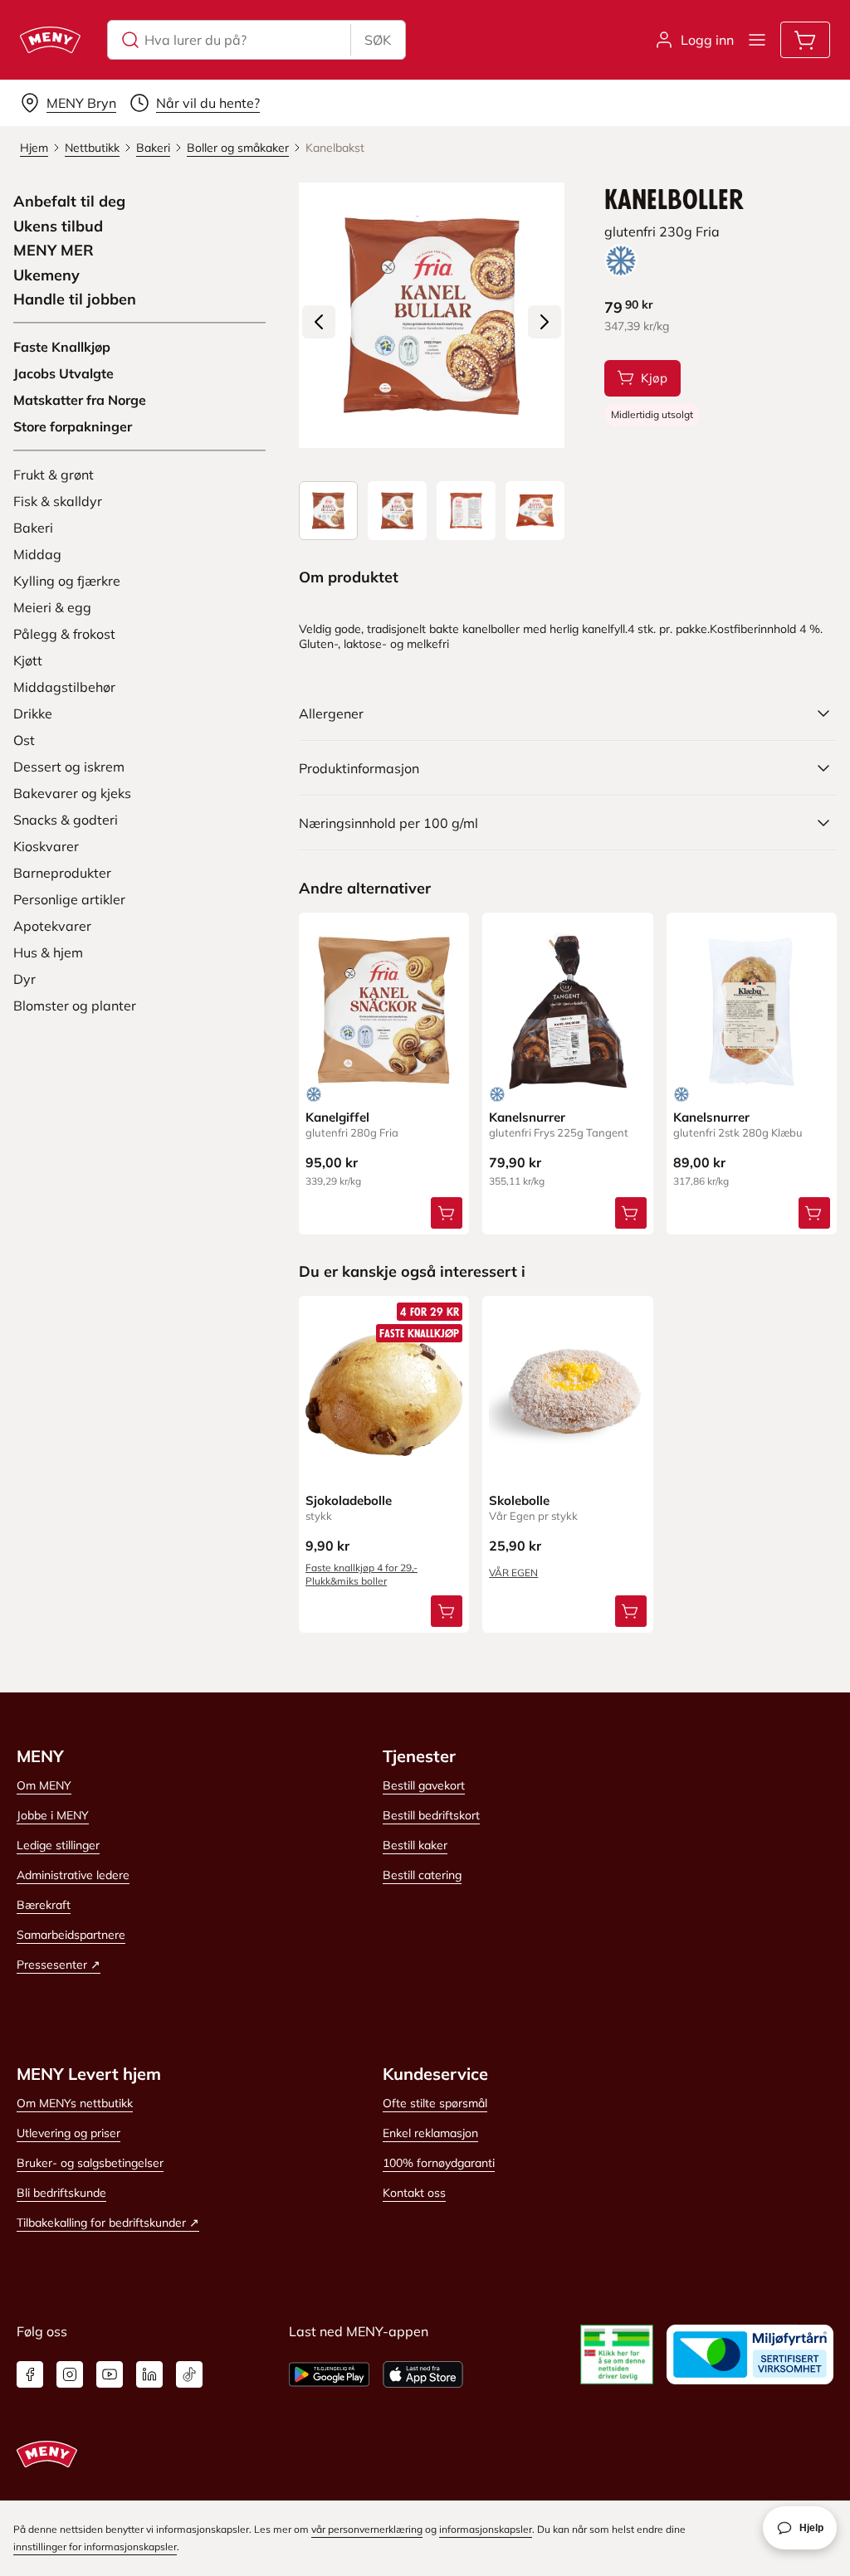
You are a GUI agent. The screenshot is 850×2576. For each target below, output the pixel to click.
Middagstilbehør (64, 687)
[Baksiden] (466, 511)
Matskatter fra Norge (80, 400)
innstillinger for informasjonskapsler (95, 2547)
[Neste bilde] (545, 322)
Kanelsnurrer (527, 1117)
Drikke (33, 713)
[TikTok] (189, 2374)
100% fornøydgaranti (439, 2163)
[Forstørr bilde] (432, 315)
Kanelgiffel (337, 1117)
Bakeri (33, 528)
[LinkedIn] (149, 2374)
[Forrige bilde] (319, 322)
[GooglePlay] (329, 2374)
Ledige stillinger (58, 1845)
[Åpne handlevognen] (805, 40)
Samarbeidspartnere (71, 1935)
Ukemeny (46, 275)
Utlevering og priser (68, 2133)
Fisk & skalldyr (58, 501)
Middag (37, 554)
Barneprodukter (62, 873)
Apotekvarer (52, 926)
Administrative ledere (73, 1875)
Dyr (24, 979)
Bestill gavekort (424, 1785)
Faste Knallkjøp (62, 347)
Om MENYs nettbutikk (75, 2103)
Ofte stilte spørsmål (435, 2103)
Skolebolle (519, 1500)
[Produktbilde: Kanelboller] (328, 511)
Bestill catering (422, 1875)
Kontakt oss (414, 2193)
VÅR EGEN (513, 1573)
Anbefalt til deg (69, 202)
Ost (24, 740)
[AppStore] (423, 2374)
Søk (378, 40)
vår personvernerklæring (367, 2529)
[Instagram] (70, 2374)
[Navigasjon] (757, 40)
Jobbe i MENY (53, 1815)
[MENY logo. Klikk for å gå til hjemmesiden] (50, 40)
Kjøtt (28, 660)
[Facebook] (30, 2374)
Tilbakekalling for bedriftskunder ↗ (108, 2223)
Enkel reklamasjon (430, 2133)
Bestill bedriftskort (431, 1815)
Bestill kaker (415, 1845)
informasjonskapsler (486, 2529)
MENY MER (54, 251)
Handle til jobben (75, 299)
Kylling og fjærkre (67, 581)
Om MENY (44, 1785)
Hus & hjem (48, 952)
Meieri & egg (52, 607)
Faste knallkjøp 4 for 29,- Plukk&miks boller (361, 1574)
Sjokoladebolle (349, 1500)
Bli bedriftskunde (61, 2193)
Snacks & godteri (66, 820)
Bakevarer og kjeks (72, 793)
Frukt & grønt (54, 475)
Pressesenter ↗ (59, 1965)
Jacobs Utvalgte (64, 373)
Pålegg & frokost (64, 634)
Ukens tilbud (58, 226)
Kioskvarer (46, 846)
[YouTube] (110, 2374)
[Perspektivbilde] (535, 511)
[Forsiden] (397, 511)
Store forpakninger (73, 426)
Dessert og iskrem (69, 767)
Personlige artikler (69, 899)
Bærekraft (44, 1905)
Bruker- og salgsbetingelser (90, 2163)
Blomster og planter (75, 1006)
